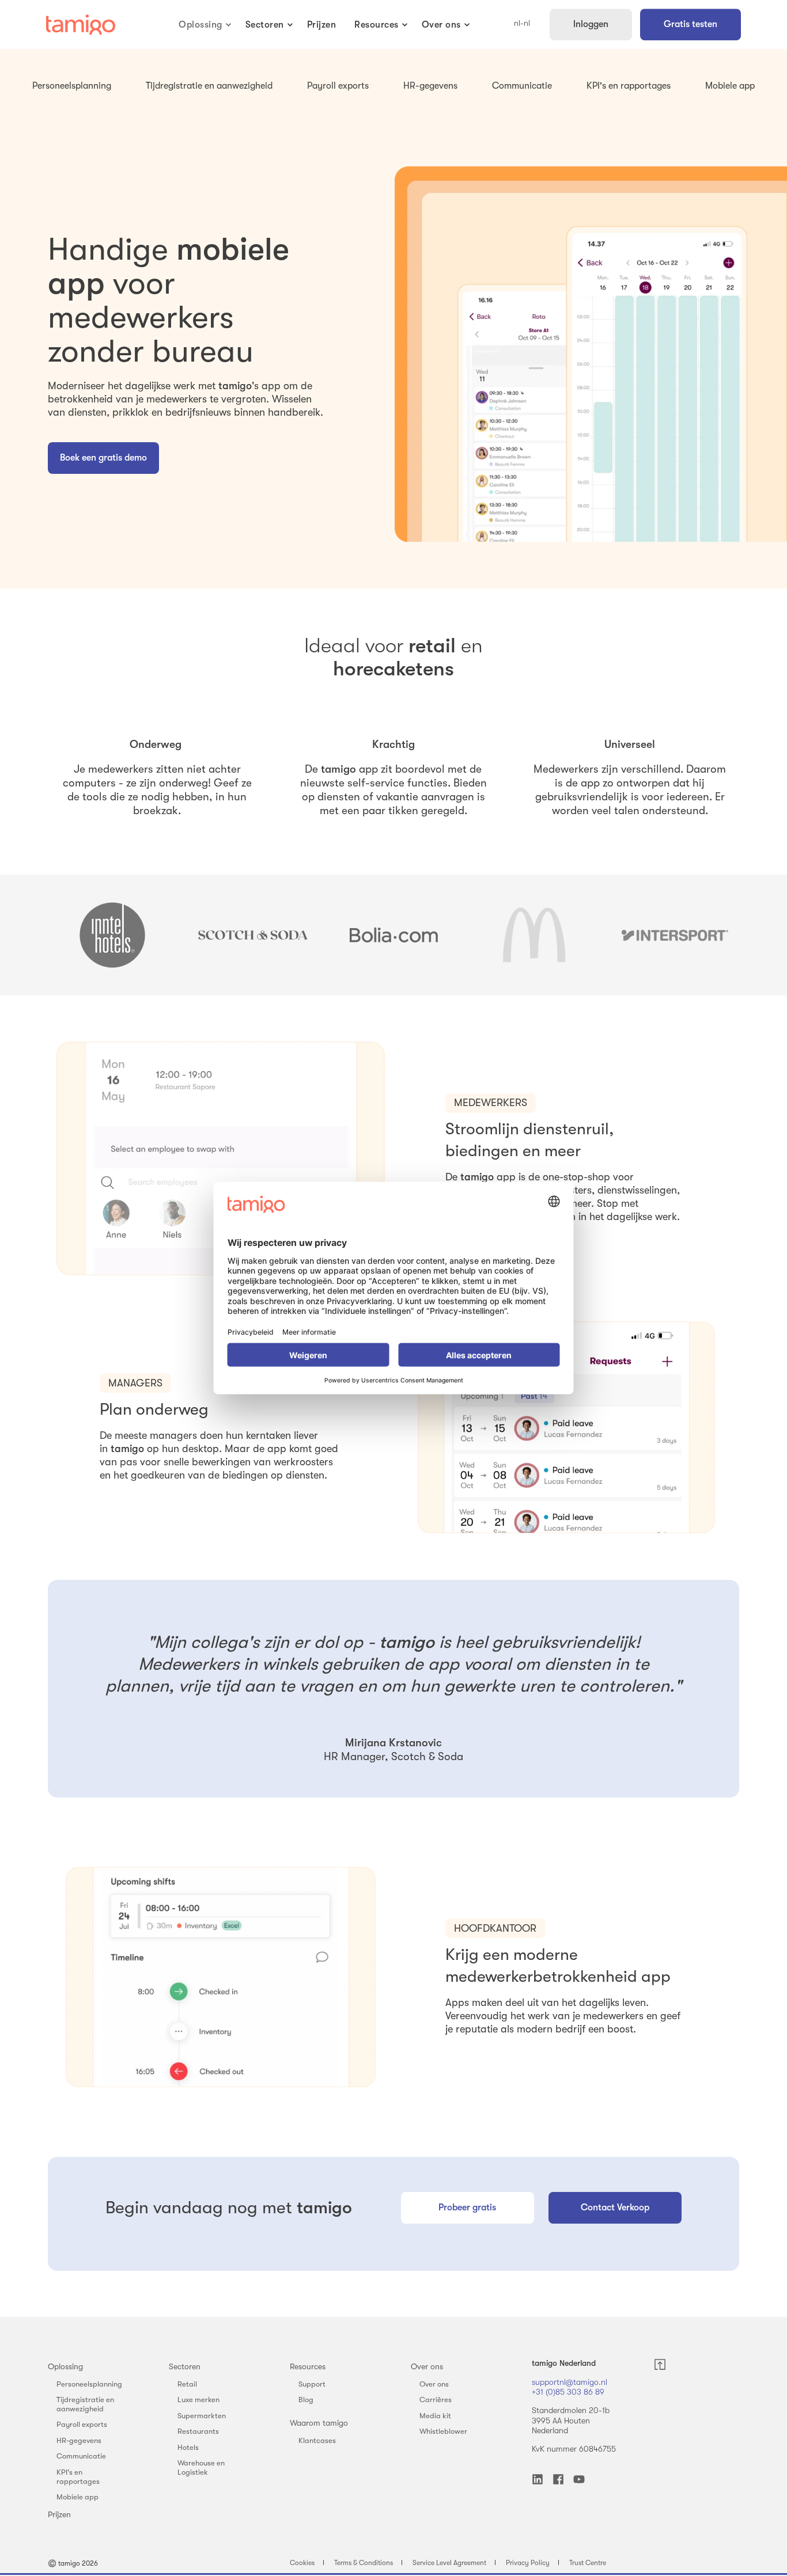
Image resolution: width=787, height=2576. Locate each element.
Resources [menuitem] (308, 2366)
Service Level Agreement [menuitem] (449, 2563)
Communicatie (522, 86)
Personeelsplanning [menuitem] (89, 2384)
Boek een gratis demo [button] (103, 458)
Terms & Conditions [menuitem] (364, 2563)
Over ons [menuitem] (427, 2366)
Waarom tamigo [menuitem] (319, 2423)
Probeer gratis (467, 2208)
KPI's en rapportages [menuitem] (78, 2477)
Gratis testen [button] (690, 24)
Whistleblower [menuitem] (443, 2431)
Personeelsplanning (72, 86)
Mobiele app (730, 86)
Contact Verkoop (615, 2208)
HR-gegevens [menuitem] (79, 2440)
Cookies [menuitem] (302, 2563)
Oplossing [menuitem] (65, 2366)
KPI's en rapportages (629, 86)
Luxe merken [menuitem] (198, 2400)
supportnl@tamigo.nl (570, 2382)
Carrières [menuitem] (436, 2400)
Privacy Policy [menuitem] (528, 2563)
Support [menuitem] (312, 2384)
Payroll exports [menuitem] (82, 2424)
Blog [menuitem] (306, 2400)
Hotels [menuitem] (188, 2447)
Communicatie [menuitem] (81, 2456)
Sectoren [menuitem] (185, 2366)
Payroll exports (338, 86)
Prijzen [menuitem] (59, 2514)
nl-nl (522, 24)
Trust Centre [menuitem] (588, 2563)
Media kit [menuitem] (435, 2416)
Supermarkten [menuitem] (202, 2416)
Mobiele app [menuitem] (77, 2497)
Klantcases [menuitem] (317, 2440)
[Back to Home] (81, 25)
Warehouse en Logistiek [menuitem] (201, 2467)
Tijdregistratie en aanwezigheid (209, 86)
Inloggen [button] (591, 24)
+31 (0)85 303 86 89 (568, 2392)
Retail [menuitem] (187, 2384)
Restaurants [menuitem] (198, 2431)
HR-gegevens (430, 86)
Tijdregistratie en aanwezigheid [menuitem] (85, 2404)
